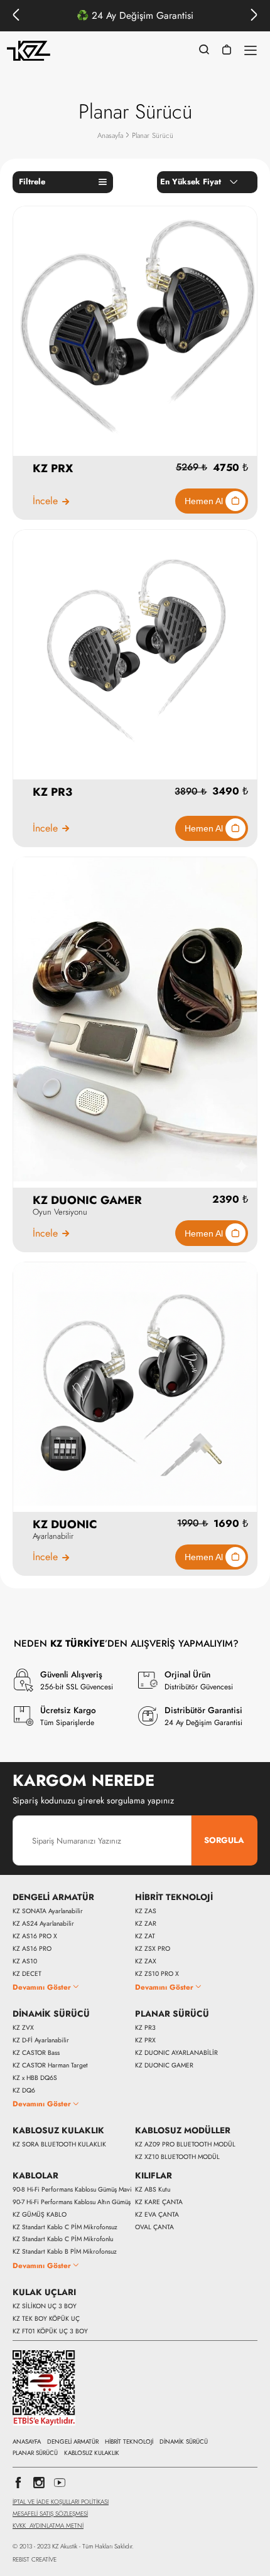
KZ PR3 (145, 2028)
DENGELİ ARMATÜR (53, 1898)
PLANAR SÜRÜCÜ (172, 2014)
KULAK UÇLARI (44, 2293)
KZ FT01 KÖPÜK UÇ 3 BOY (50, 2331)
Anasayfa (110, 135)
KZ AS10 (25, 1961)
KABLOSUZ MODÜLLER (183, 2131)
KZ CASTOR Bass (36, 2053)
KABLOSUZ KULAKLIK (58, 2131)
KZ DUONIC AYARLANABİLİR (176, 2053)
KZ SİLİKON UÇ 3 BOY (45, 2306)
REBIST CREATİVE (35, 2560)
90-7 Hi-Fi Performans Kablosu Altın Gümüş (72, 2202)
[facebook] (18, 2486)
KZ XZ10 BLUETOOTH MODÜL (177, 2157)
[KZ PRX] (135, 326)
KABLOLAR (35, 2176)
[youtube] (60, 2486)
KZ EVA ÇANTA (157, 2215)
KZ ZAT (145, 1936)
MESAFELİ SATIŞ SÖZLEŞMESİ (50, 2514)
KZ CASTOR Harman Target (50, 2066)
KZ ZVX (23, 2028)
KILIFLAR (154, 2176)
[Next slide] (254, 16)
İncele (45, 501)
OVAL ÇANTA (154, 2227)
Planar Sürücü (153, 135)
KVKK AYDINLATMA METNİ (48, 2526)
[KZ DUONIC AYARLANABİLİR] (135, 1383)
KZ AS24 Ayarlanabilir (43, 1924)
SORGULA (224, 1840)
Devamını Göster (42, 1987)
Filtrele (32, 182)
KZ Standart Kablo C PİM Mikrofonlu (63, 2239)
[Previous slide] (16, 16)
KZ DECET (27, 1974)
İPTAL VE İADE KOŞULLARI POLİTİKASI (61, 2502)
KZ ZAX (146, 1961)
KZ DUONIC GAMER (164, 2066)
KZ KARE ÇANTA (159, 2202)
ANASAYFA (27, 2442)
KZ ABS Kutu (153, 2190)
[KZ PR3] (135, 651)
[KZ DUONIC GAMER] (135, 1019)
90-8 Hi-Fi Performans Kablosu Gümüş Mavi (72, 2190)
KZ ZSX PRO (153, 1949)
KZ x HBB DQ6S (35, 2078)
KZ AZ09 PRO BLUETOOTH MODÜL (185, 2145)
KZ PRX (145, 2040)
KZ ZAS (146, 1911)
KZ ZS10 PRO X (157, 1974)
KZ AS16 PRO (32, 1949)
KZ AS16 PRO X (35, 1936)
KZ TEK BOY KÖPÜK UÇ (46, 2319)
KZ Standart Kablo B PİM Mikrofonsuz (65, 2252)
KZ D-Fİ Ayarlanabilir (41, 2040)
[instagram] (39, 2486)
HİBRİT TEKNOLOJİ (174, 1898)
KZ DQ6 (24, 2091)
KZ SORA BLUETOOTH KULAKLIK (59, 2145)
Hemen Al (205, 501)
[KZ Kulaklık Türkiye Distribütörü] (29, 51)
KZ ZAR (146, 1924)
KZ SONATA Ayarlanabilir (48, 1911)
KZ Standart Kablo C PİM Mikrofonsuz (65, 2227)
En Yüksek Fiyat (191, 182)
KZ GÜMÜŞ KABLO (40, 2215)
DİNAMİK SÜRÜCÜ (51, 2014)
